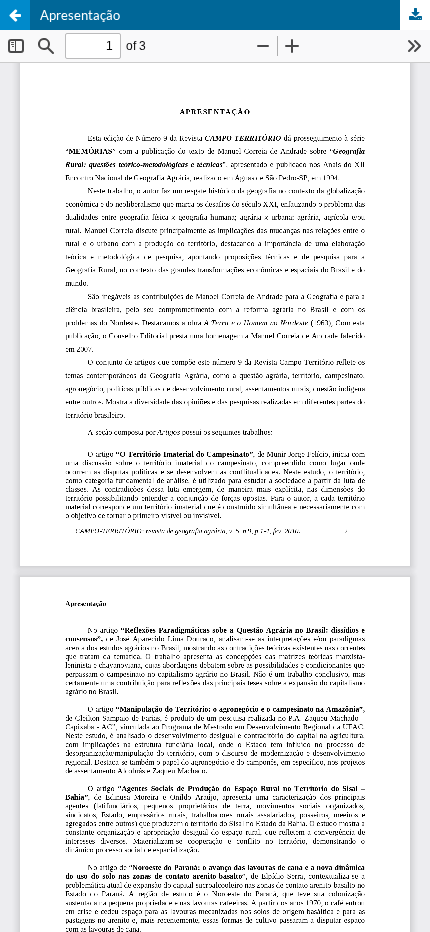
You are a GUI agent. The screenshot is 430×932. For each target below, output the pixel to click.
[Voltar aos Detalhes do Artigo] (15, 15)
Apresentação (80, 15)
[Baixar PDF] (415, 15)
